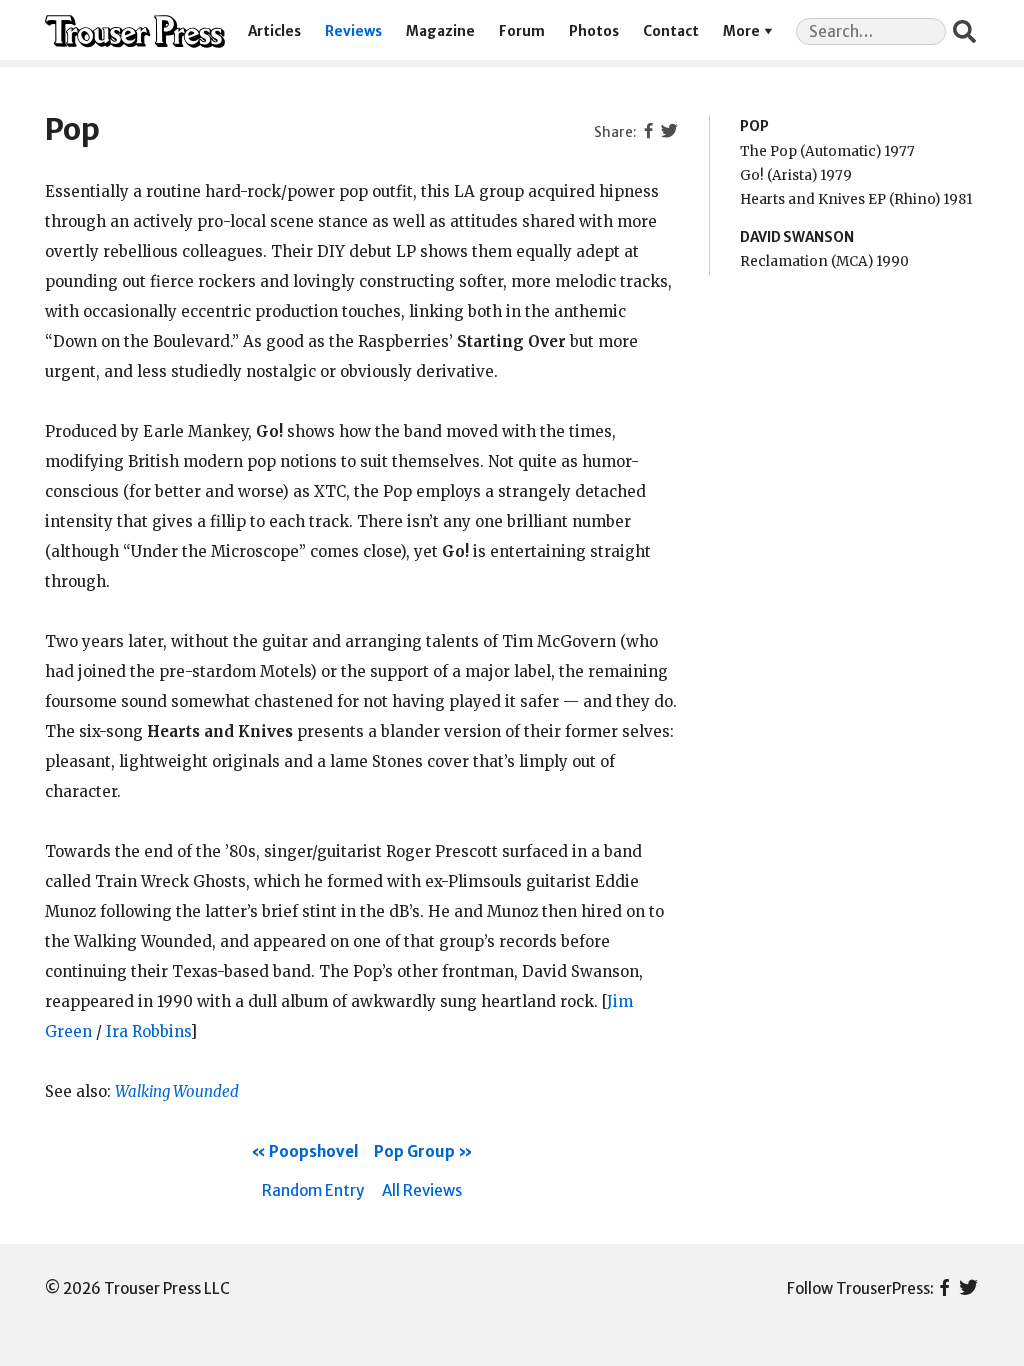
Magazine (440, 31)
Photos (594, 31)
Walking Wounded (177, 1091)
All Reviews (422, 1190)
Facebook (944, 1289)
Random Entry (313, 1190)
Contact (671, 31)
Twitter (968, 1289)
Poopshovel (314, 1151)
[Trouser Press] (135, 31)
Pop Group (414, 1151)
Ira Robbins (148, 1031)
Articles (274, 31)
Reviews (353, 31)
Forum (522, 31)
